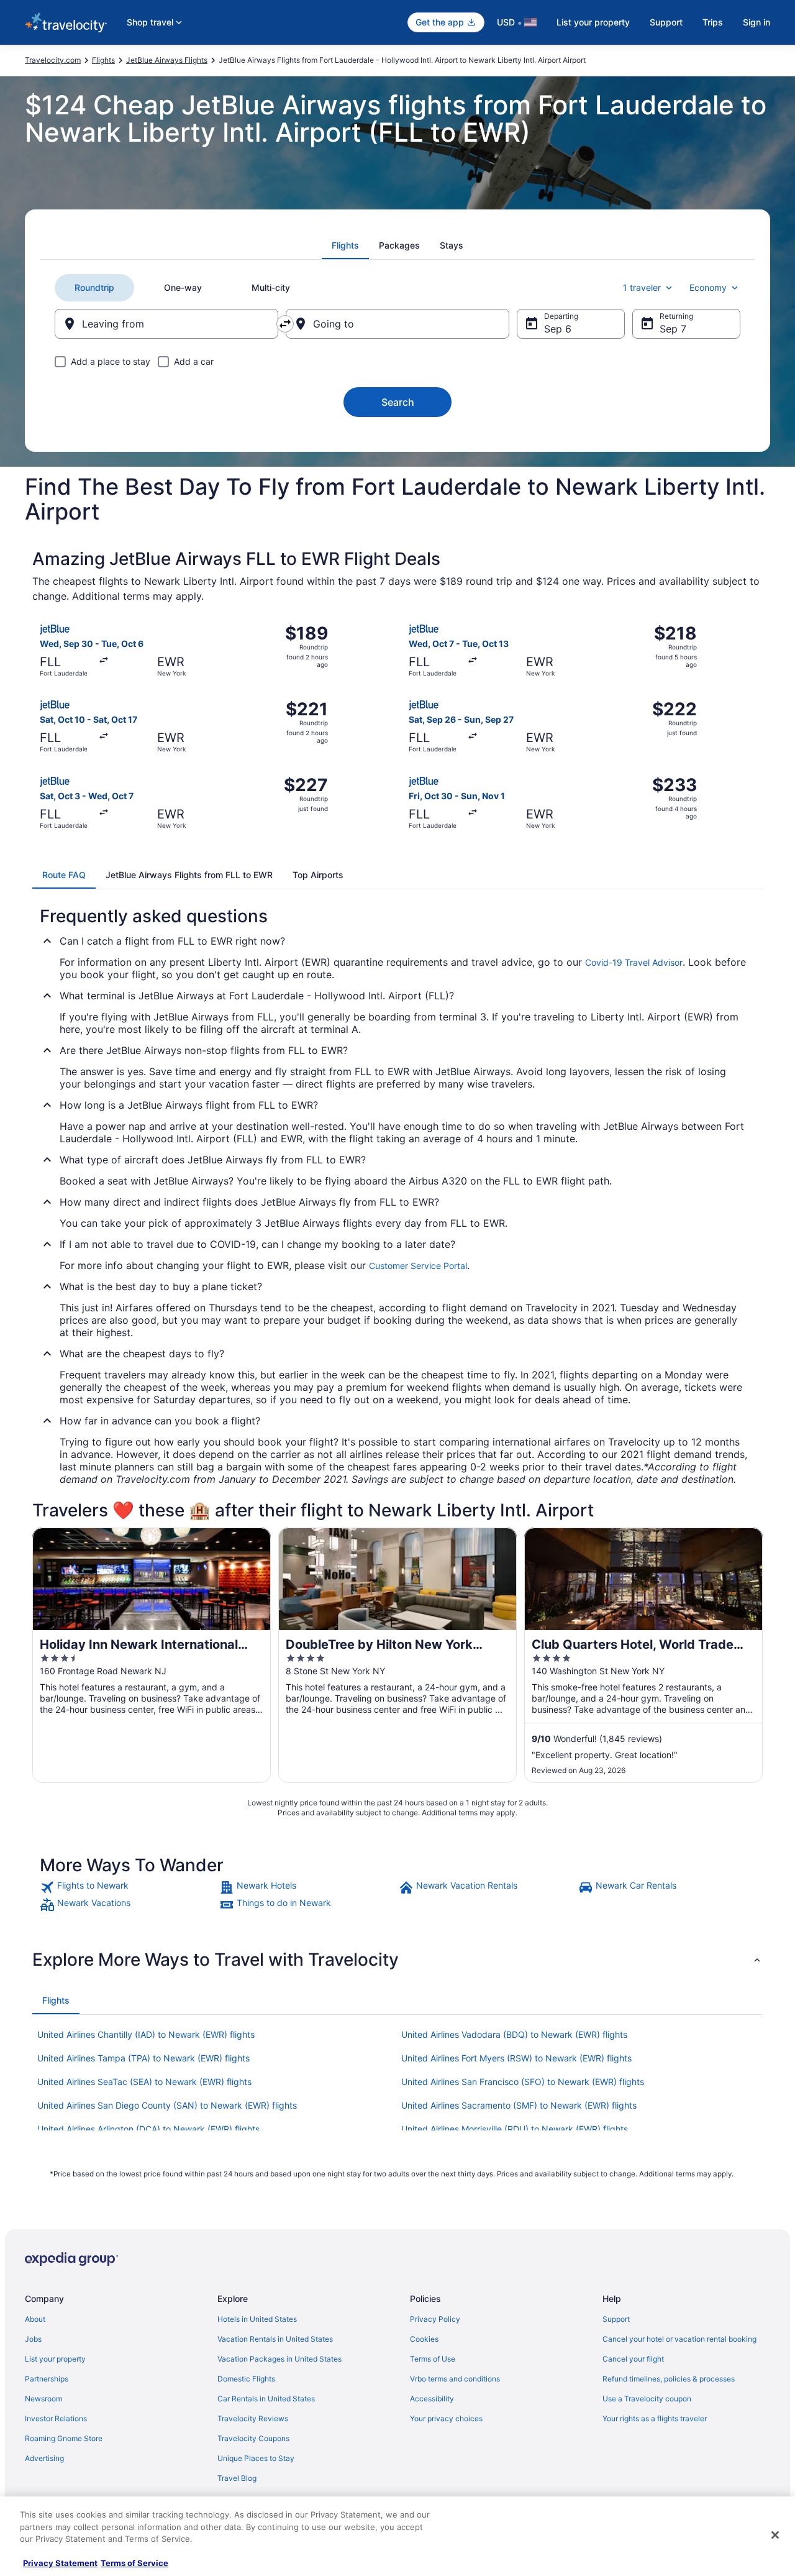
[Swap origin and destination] (285, 324)
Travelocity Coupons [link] (253, 2438)
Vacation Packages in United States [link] (279, 2359)
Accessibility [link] (432, 2399)
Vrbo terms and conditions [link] (455, 2379)
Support (666, 22)
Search (398, 402)
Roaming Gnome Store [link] (64, 2438)
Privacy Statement (60, 2563)
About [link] (35, 2319)
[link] (128, 1887)
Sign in (756, 22)
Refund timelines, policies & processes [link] (669, 2379)
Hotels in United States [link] (257, 2319)
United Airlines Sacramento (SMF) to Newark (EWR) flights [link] (519, 2105)
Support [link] (616, 2319)
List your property (593, 22)
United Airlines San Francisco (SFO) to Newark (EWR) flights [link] (523, 2082)
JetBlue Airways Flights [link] (167, 60)
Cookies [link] (424, 2339)
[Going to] (397, 324)
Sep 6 (558, 329)
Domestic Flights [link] (246, 2379)
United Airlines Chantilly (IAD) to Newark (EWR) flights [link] (146, 2034)
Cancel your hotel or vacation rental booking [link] (679, 2339)
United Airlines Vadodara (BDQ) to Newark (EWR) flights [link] (514, 2034)
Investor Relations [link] (56, 2418)
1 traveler (642, 287)
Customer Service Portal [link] (418, 1266)
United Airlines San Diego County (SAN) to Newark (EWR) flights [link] (167, 2105)
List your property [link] (55, 2359)
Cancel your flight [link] (633, 2359)
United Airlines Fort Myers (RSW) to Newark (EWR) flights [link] (516, 2058)
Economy (708, 287)
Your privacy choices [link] (446, 2418)
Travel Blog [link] (237, 2478)
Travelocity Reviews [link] (253, 2418)
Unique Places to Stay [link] (256, 2458)
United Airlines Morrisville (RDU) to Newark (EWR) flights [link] (515, 2129)
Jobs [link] (33, 2339)
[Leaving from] (166, 324)
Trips (713, 22)
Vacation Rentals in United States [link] (275, 2339)
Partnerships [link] (47, 2379)
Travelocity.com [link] (53, 60)
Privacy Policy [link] (435, 2319)
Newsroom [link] (43, 2399)
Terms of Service (134, 2563)
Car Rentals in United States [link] (266, 2399)
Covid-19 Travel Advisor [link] (634, 962)
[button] (397, 1960)
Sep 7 (673, 329)
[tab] (345, 245)
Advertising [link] (44, 2458)
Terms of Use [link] (433, 2359)
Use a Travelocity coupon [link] (647, 2399)
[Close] (775, 2535)
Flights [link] (103, 60)
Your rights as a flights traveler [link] (655, 2418)
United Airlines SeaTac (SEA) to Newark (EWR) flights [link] (144, 2082)
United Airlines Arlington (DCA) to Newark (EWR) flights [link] (148, 2129)
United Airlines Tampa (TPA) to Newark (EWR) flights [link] (143, 2058)
